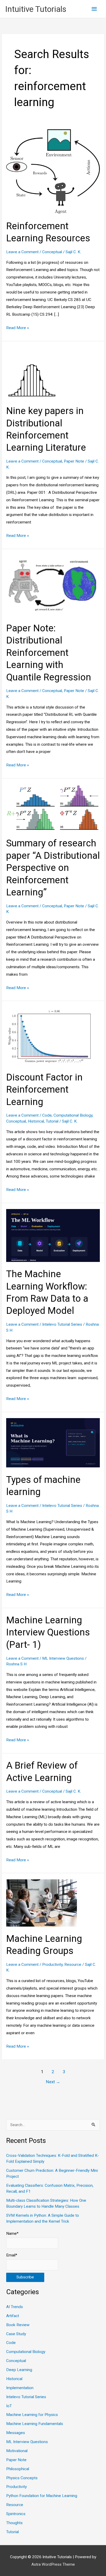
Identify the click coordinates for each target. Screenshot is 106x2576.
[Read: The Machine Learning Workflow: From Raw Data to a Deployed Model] (53, 1235)
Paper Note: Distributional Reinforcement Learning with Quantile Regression (49, 653)
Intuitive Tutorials (36, 9)
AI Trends (15, 2307)
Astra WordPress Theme (53, 2564)
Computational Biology (73, 1115)
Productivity (52, 1965)
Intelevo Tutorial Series (62, 1324)
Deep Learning (19, 2370)
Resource (73, 1965)
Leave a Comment (22, 252)
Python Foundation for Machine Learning (42, 2496)
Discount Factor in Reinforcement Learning (44, 1090)
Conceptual (52, 252)
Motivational (17, 2451)
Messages (16, 2433)
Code (47, 1115)
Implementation (20, 2388)
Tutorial (52, 1121)
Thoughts (14, 2523)
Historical (36, 1121)
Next (53, 2082)
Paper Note (74, 461)
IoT (9, 2406)
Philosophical (18, 2469)
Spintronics (16, 2514)
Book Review (18, 2325)
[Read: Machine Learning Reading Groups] (42, 1903)
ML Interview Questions (63, 1658)
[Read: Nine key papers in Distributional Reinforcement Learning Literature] (32, 373)
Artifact (13, 2316)
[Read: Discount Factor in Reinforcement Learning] (53, 1036)
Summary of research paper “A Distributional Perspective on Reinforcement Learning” (53, 868)
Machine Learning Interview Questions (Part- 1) (48, 1632)
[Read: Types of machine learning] (53, 1443)
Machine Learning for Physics (32, 2415)
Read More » (17, 328)
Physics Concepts (22, 2478)
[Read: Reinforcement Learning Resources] (53, 171)
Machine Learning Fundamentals (35, 2424)
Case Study (16, 2334)
